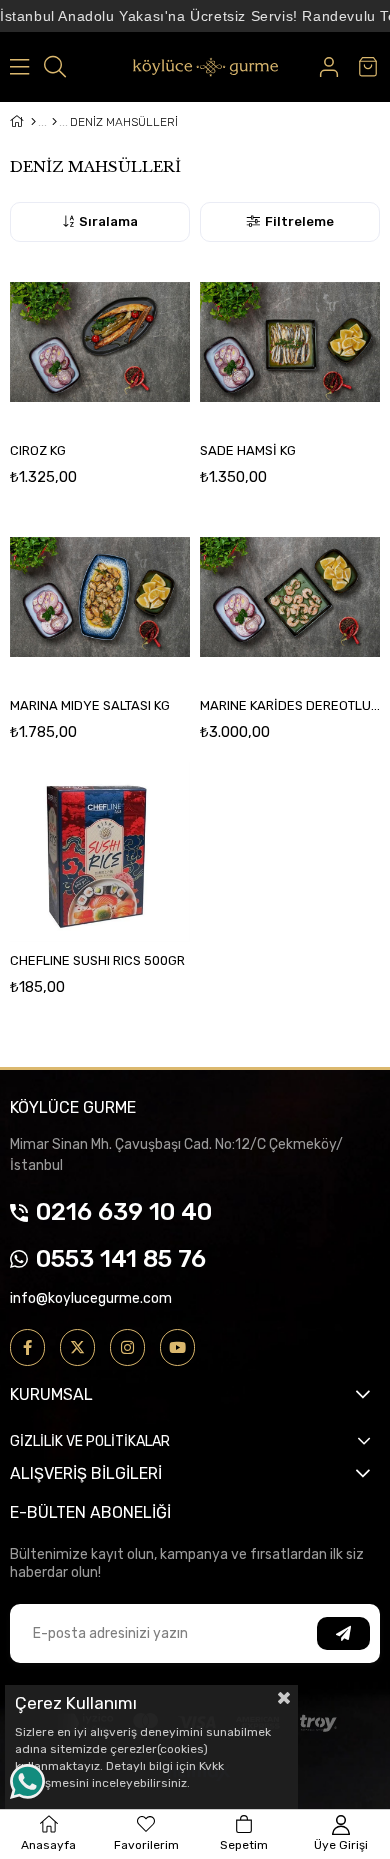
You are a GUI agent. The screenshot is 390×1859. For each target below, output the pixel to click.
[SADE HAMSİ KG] (290, 342)
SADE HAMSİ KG (248, 450)
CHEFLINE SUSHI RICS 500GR (97, 960)
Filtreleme (299, 221)
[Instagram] (127, 1347)
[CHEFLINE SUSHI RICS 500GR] (100, 852)
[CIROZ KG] (100, 342)
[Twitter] (77, 1347)
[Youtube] (177, 1347)
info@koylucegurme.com (91, 1298)
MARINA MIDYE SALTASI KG (90, 705)
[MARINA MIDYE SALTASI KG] (100, 597)
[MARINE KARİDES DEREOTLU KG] (290, 597)
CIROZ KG (38, 450)
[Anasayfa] (33, 122)
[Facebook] (27, 1347)
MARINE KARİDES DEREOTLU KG (290, 705)
